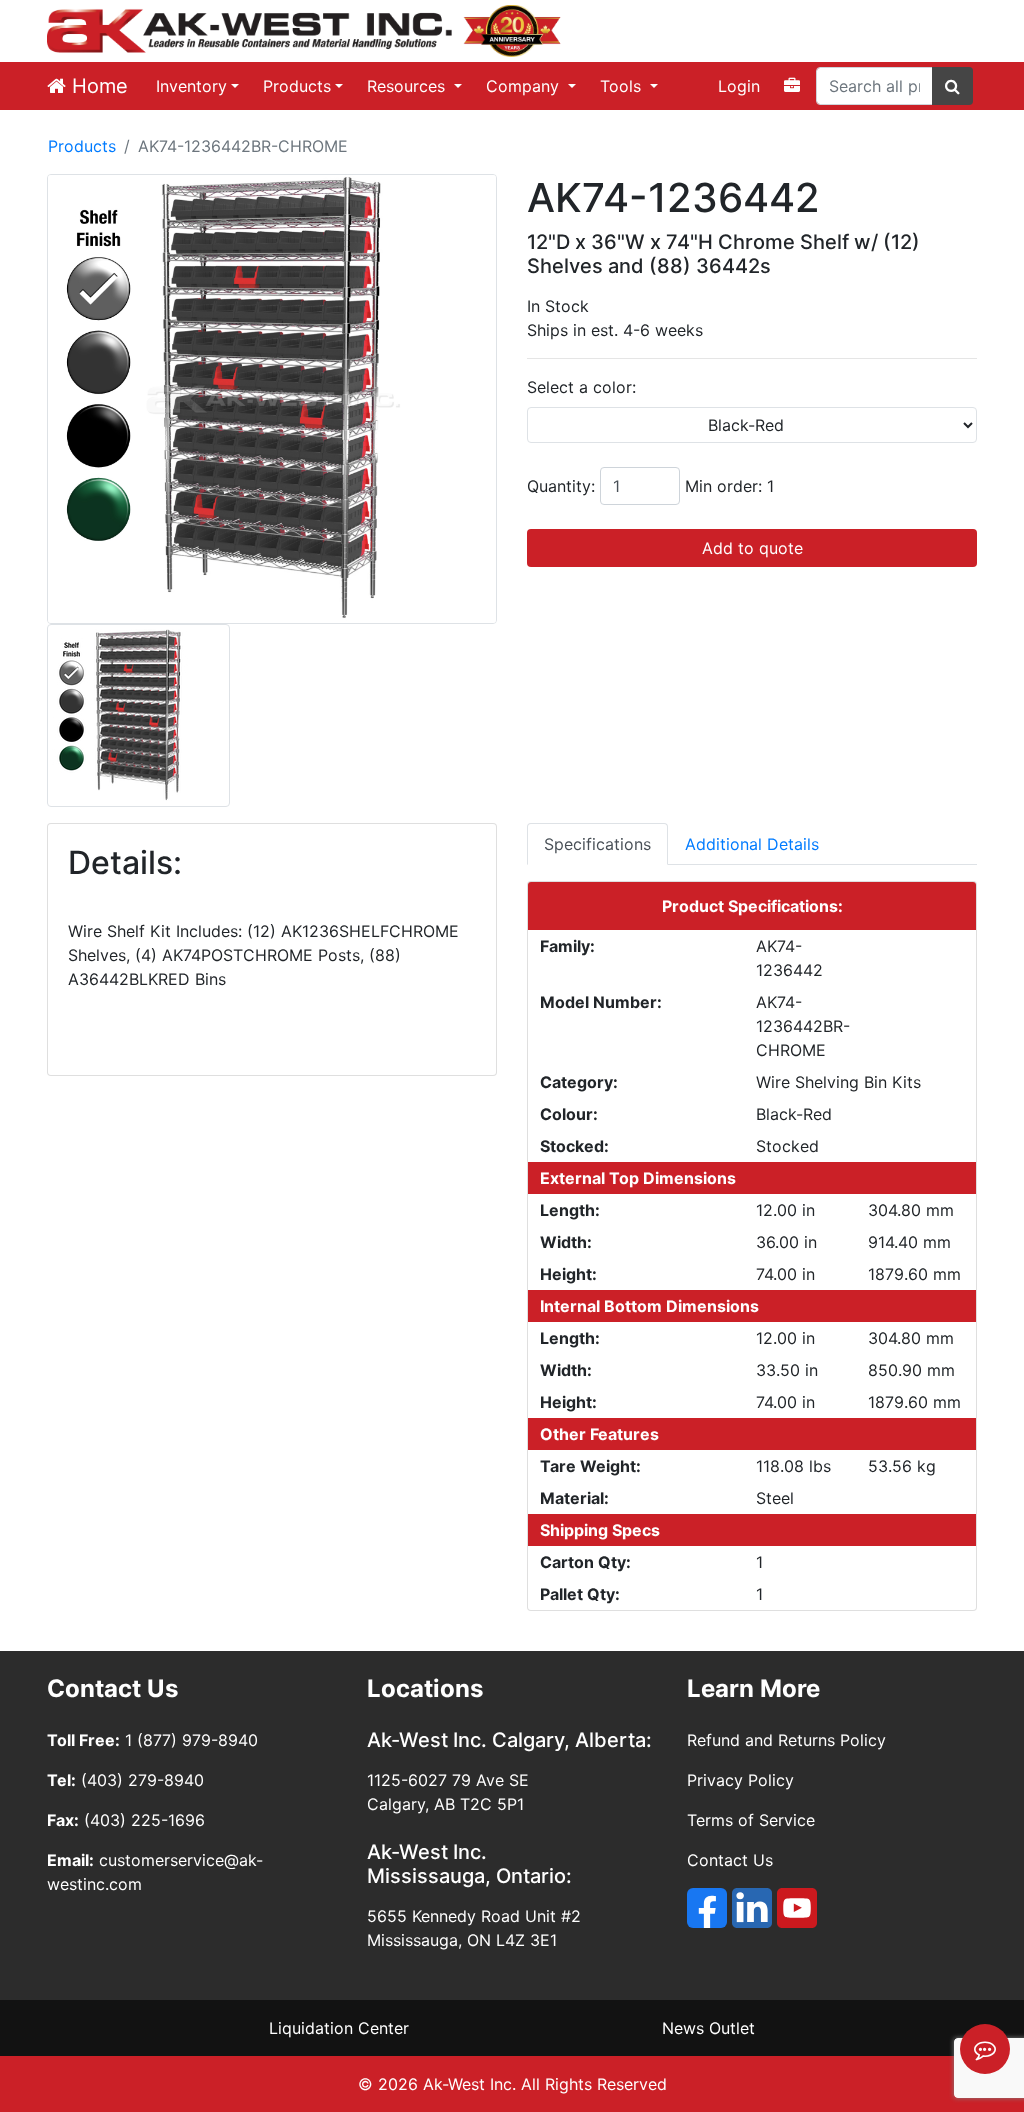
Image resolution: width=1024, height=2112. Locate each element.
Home (97, 86)
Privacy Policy (740, 1780)
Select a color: (581, 387)
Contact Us (730, 1860)
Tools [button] (623, 86)
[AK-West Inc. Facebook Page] (707, 1908)
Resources (408, 86)
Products (297, 86)
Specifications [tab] (597, 844)
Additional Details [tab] (752, 844)
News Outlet (708, 2028)
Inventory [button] (191, 86)
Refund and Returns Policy (786, 1740)
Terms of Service (751, 1820)
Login (739, 86)
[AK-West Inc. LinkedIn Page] (752, 1908)
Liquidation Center (339, 2028)
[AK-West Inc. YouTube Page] (797, 1908)
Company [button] (525, 86)
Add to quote (752, 548)
